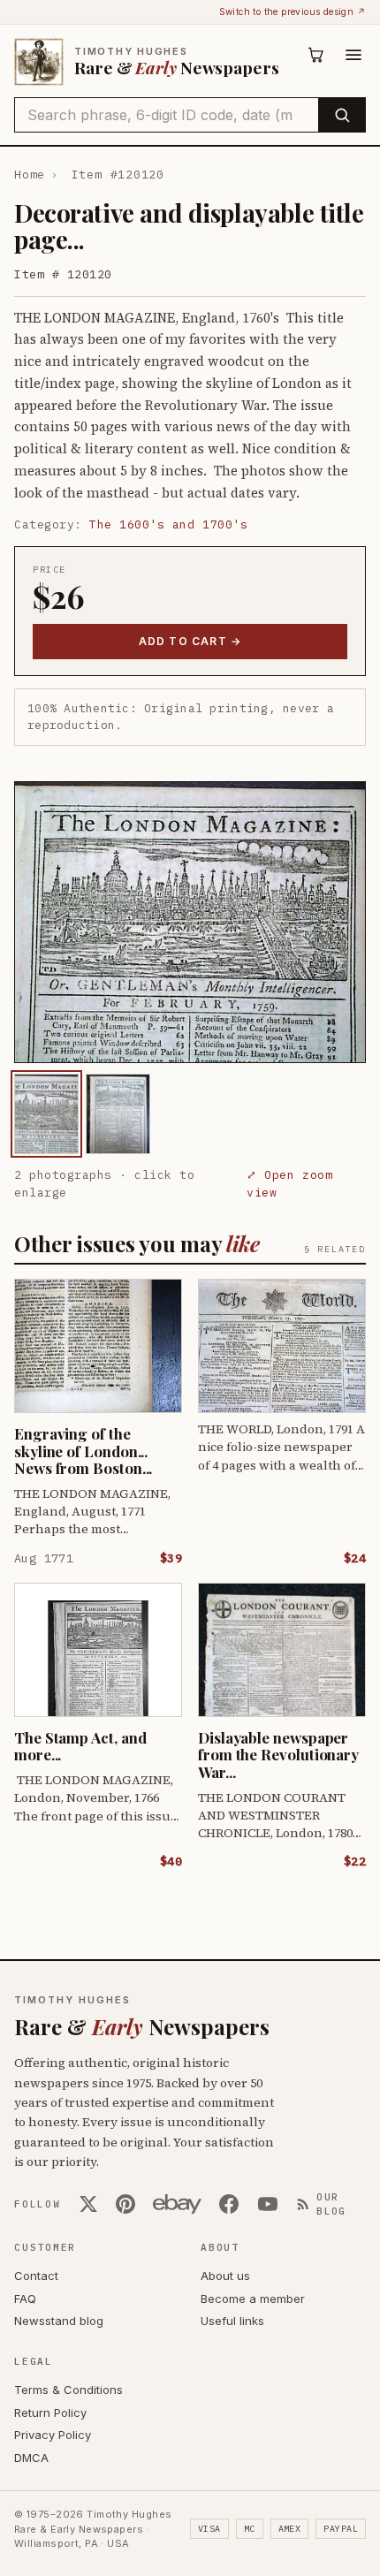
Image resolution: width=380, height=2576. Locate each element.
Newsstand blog (59, 2321)
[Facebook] (229, 2204)
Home (30, 175)
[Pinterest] (125, 2204)
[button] (190, 922)
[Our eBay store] (177, 2204)
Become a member (253, 2299)
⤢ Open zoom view (289, 1184)
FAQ (25, 2299)
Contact (36, 2276)
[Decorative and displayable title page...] (46, 1114)
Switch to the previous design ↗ (293, 11)
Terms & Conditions (68, 2390)
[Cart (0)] (316, 55)
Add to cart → (190, 641)
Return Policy (50, 2413)
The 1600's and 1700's (168, 524)
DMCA (31, 2458)
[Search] (342, 115)
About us (225, 2276)
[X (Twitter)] (88, 2204)
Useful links (232, 2321)
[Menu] (353, 55)
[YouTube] (268, 2204)
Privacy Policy (53, 2435)
